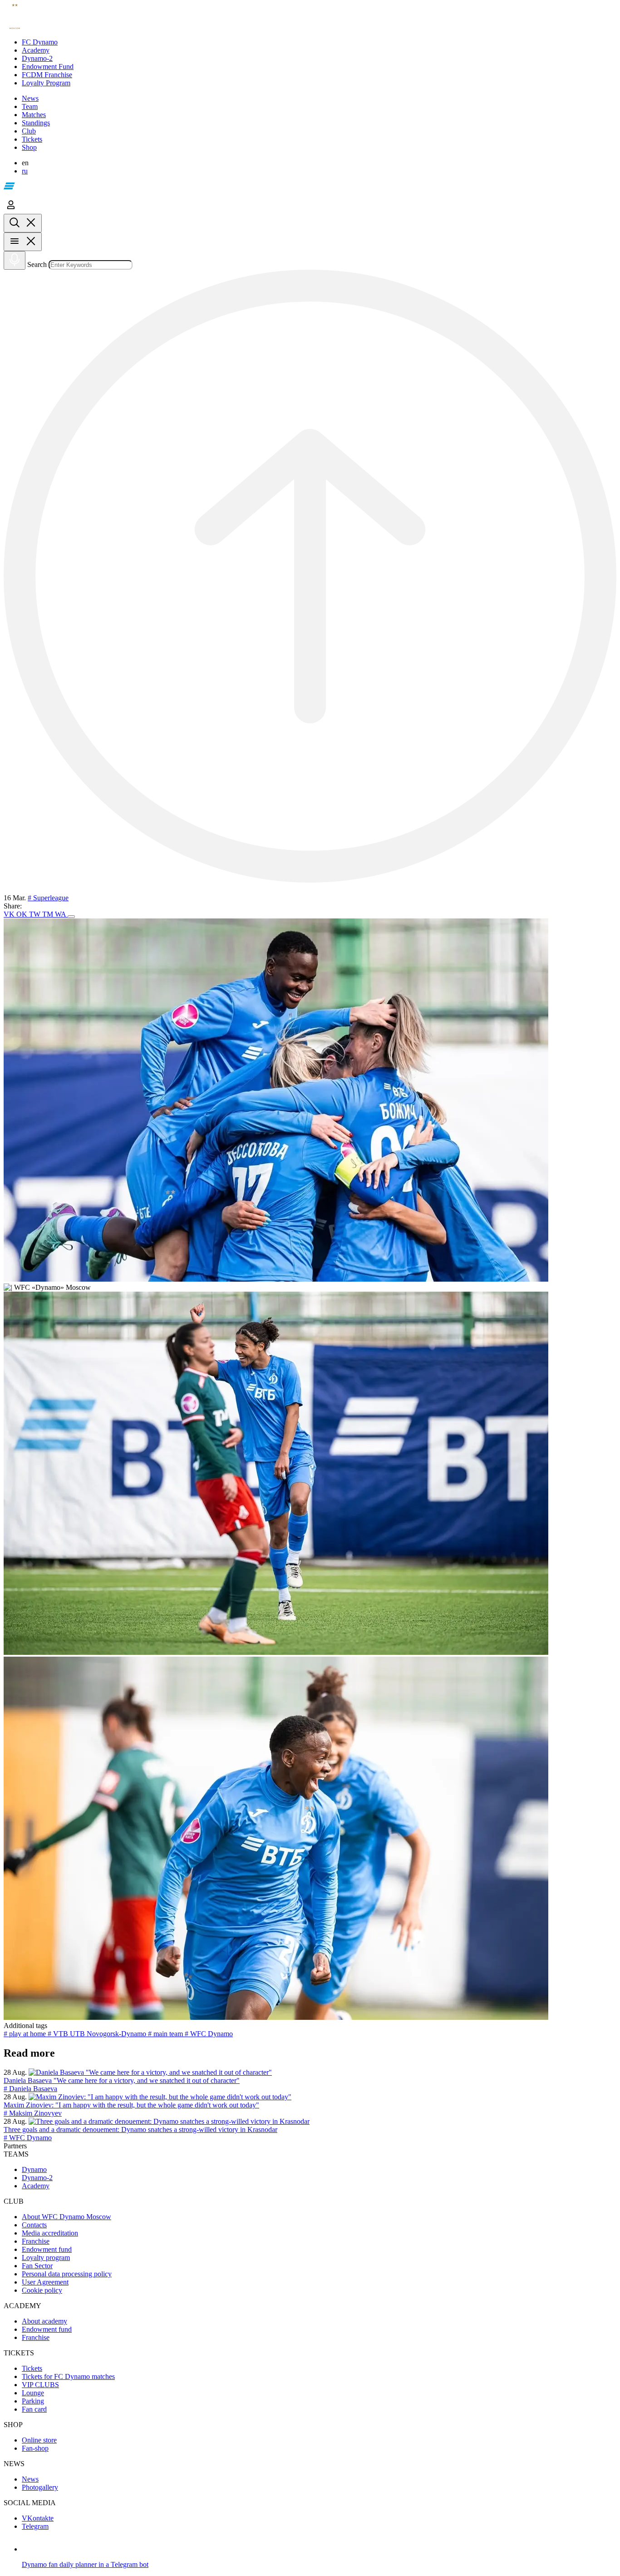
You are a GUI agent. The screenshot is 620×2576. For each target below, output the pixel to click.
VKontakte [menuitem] (38, 2518)
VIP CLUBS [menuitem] (40, 2385)
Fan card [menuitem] (34, 2409)
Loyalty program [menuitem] (46, 2258)
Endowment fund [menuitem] (47, 2249)
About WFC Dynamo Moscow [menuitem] (66, 2217)
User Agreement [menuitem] (45, 2282)
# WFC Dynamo (209, 2034)
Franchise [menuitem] (36, 2241)
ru (25, 171)
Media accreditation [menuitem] (50, 2233)
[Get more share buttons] (71, 917)
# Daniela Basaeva (30, 2089)
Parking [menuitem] (33, 2401)
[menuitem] (319, 42)
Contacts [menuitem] (34, 2225)
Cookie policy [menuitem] (42, 2290)
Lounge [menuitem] (33, 2393)
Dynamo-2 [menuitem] (37, 2178)
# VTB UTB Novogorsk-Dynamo (98, 2034)
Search (37, 264)
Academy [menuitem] (36, 2186)
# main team (166, 2034)
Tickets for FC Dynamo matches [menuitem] (68, 2376)
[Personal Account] (11, 210)
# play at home (26, 2034)
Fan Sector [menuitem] (37, 2266)
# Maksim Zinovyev (33, 2113)
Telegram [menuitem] (35, 2526)
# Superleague (48, 898)
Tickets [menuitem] (32, 2368)
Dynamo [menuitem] (34, 2169)
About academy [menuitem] (44, 2321)
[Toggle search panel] (23, 223)
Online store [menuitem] (39, 2440)
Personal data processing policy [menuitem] (67, 2274)
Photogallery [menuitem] (40, 2487)
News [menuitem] (30, 2479)
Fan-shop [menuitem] (35, 2448)
